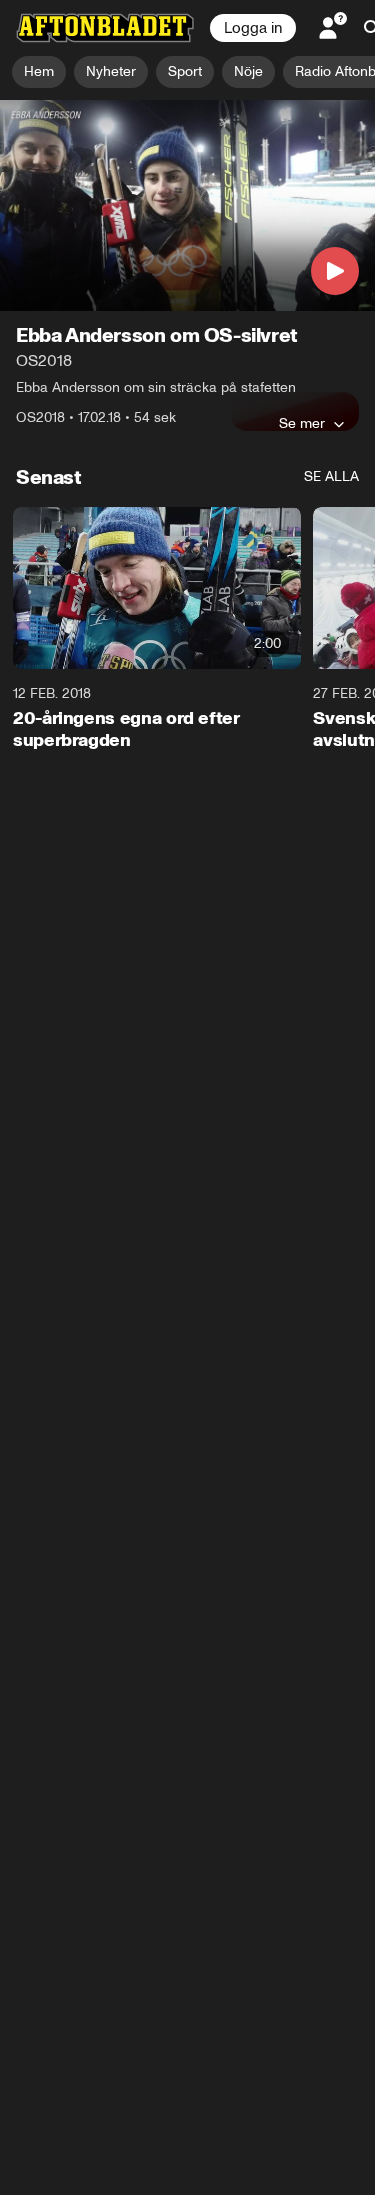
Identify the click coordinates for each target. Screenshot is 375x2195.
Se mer (302, 423)
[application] (187, 205)
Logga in (253, 28)
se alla (331, 476)
